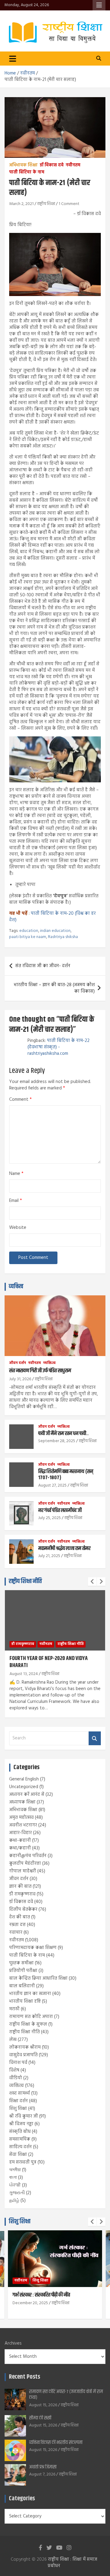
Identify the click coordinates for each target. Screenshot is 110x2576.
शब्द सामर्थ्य (20, 2093)
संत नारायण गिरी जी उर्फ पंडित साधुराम (40, 1371)
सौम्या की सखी (40, 2418)
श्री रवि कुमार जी (24, 2116)
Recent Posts (24, 2377)
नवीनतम (73, 165)
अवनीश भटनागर (23, 1825)
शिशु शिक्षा (18, 2109)
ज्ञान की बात (20, 1886)
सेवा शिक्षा (18, 2155)
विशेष (14, 2070)
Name (16, 1174)
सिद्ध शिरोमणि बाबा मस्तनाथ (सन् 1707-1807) (66, 1475)
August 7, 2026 (42, 2474)
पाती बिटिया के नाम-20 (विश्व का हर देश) (52, 917)
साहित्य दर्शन (20, 2147)
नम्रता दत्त (17, 1925)
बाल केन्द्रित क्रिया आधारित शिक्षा (38, 1978)
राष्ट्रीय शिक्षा (46, 204)
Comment (20, 1100)
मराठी (14, 2009)
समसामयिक (20, 2139)
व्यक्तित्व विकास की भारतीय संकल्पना (56, 2443)
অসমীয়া (15, 2170)
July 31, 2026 (20, 1379)
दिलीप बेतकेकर (23, 1909)
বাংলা (13, 2178)
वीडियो (16, 2078)
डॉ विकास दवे (52, 165)
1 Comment (69, 204)
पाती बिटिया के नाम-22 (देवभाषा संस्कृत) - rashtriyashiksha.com (59, 1047)
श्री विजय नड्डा (21, 2124)
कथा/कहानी (20, 1848)
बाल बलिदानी (22, 1986)
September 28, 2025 (57, 1441)
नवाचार (16, 1932)
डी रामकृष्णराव (23, 1644)
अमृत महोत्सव (21, 1818)
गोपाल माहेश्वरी (23, 1871)
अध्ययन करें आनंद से (27, 1795)
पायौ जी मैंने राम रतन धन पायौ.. (63, 1434)
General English (24, 1779)
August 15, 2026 (43, 2405)
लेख (13, 2040)
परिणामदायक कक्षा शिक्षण (33, 1948)
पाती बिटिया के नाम (27, 173)
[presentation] (92, 1582)
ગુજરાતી (17, 2193)
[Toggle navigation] (13, 59)
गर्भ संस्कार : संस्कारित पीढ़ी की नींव (41, 2295)
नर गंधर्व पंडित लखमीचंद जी (60, 1510)
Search (95, 1738)
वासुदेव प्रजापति (23, 2055)
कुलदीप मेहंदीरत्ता (25, 1864)
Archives (13, 2344)
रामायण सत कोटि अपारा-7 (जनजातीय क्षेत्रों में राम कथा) (66, 2395)
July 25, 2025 (50, 1518)
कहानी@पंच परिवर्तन (28, 1856)
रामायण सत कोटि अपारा (31, 2017)
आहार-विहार (20, 1833)
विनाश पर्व (18, 2063)
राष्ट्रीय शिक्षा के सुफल (28, 2024)
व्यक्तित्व (16, 1287)
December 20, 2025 (30, 2303)
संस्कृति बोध (20, 2132)
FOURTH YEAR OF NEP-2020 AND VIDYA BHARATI (49, 1662)
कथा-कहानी (20, 1841)
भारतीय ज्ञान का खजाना (30, 1994)
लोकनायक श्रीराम (25, 2047)
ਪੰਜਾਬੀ (15, 2185)
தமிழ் (14, 2201)
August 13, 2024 (24, 1674)
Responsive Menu (99, 5)
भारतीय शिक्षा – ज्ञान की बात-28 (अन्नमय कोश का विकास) (54, 988)
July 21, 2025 (49, 1556)
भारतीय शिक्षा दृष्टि (25, 2001)
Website (18, 1228)
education (29, 931)
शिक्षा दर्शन (18, 2101)
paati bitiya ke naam (28, 937)
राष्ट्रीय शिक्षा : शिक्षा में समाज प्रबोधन (72, 2563)
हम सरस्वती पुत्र (23, 2162)
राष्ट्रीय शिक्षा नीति (25, 1581)
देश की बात (20, 1917)
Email (16, 1201)
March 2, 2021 (21, 204)
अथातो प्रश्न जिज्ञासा (43, 2467)
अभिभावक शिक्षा (23, 165)
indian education (55, 931)
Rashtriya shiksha (63, 937)
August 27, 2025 (52, 1486)
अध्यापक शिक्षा (22, 1802)
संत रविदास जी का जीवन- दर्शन (43, 966)
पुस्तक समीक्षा (21, 1963)
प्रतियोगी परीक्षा (23, 1971)
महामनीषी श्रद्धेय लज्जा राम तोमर (64, 1548)
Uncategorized (24, 1787)
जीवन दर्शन (18, 1363)
